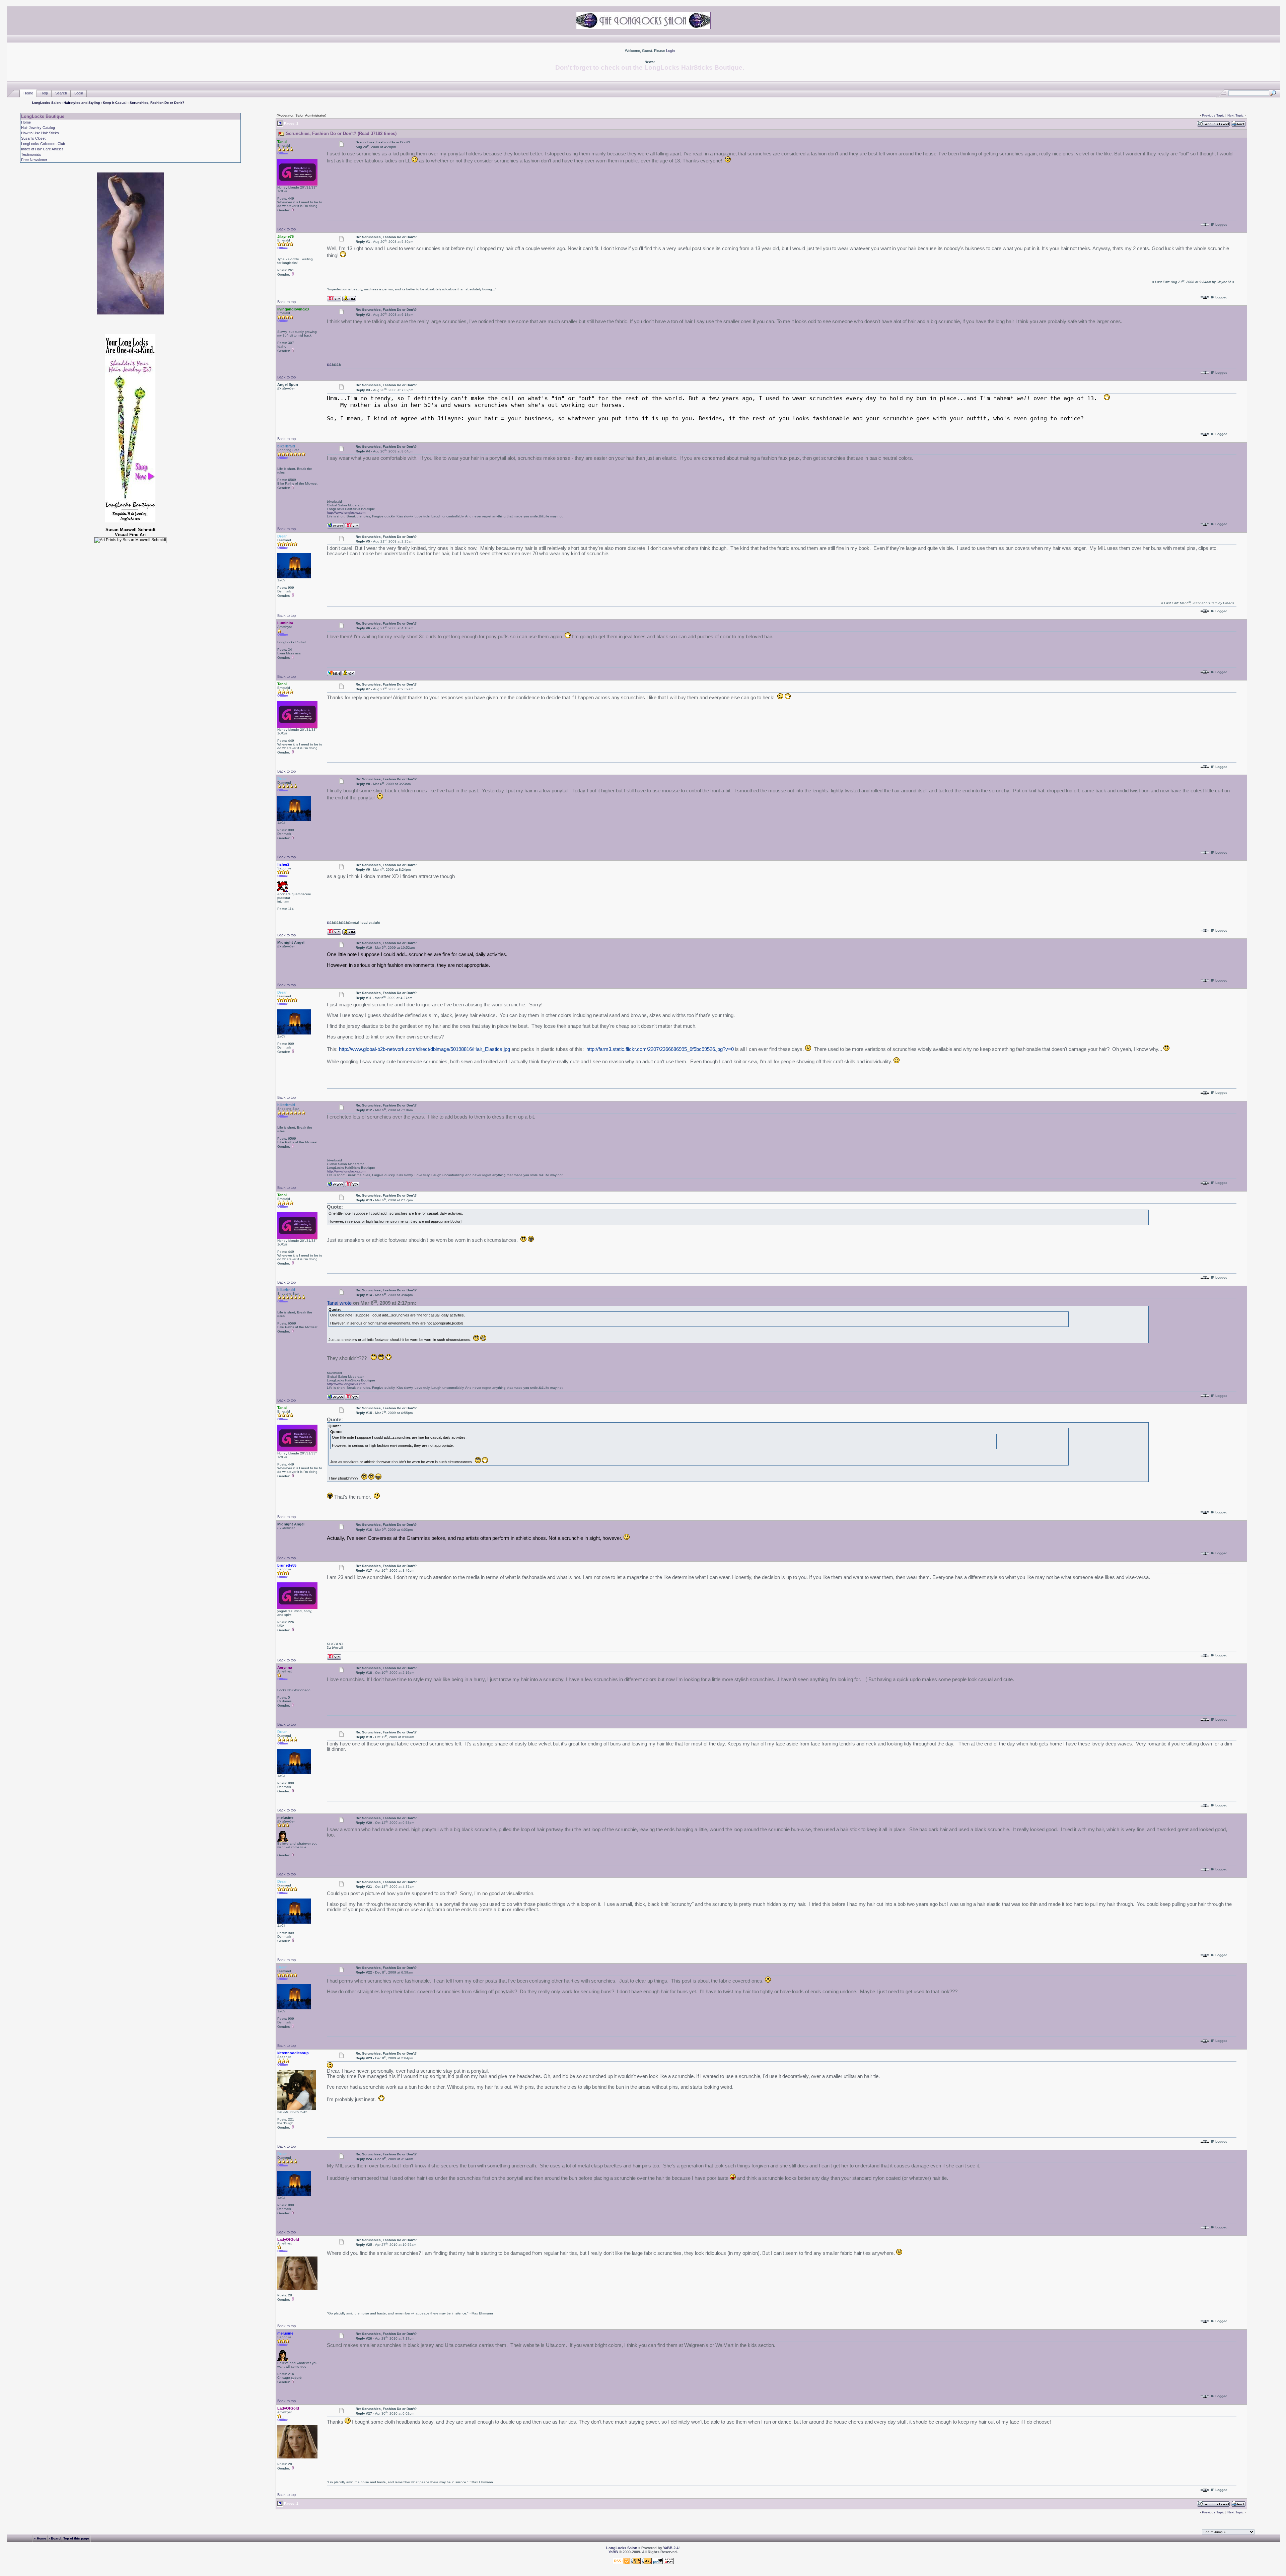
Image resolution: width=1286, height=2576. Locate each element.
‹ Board (55, 2538)
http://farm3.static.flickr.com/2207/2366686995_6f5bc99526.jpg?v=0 (660, 1049)
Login (670, 51)
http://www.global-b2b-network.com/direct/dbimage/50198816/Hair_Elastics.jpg (424, 1049)
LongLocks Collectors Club (43, 144)
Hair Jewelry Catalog (38, 128)
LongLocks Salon (46, 103)
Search (61, 93)
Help (44, 93)
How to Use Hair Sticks (40, 133)
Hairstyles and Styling (82, 103)
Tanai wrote (339, 1303)
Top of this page (76, 2538)
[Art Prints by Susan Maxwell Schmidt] (130, 540)
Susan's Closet (33, 138)
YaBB (613, 2552)
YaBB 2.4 (671, 2548)
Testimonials (31, 154)
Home (28, 93)
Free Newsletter (34, 160)
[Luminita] (334, 673)
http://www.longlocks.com (346, 513)
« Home (40, 2538)
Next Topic (1235, 115)
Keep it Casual (115, 103)
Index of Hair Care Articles (42, 149)
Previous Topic (1213, 115)
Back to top (287, 229)
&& (329, 365)
